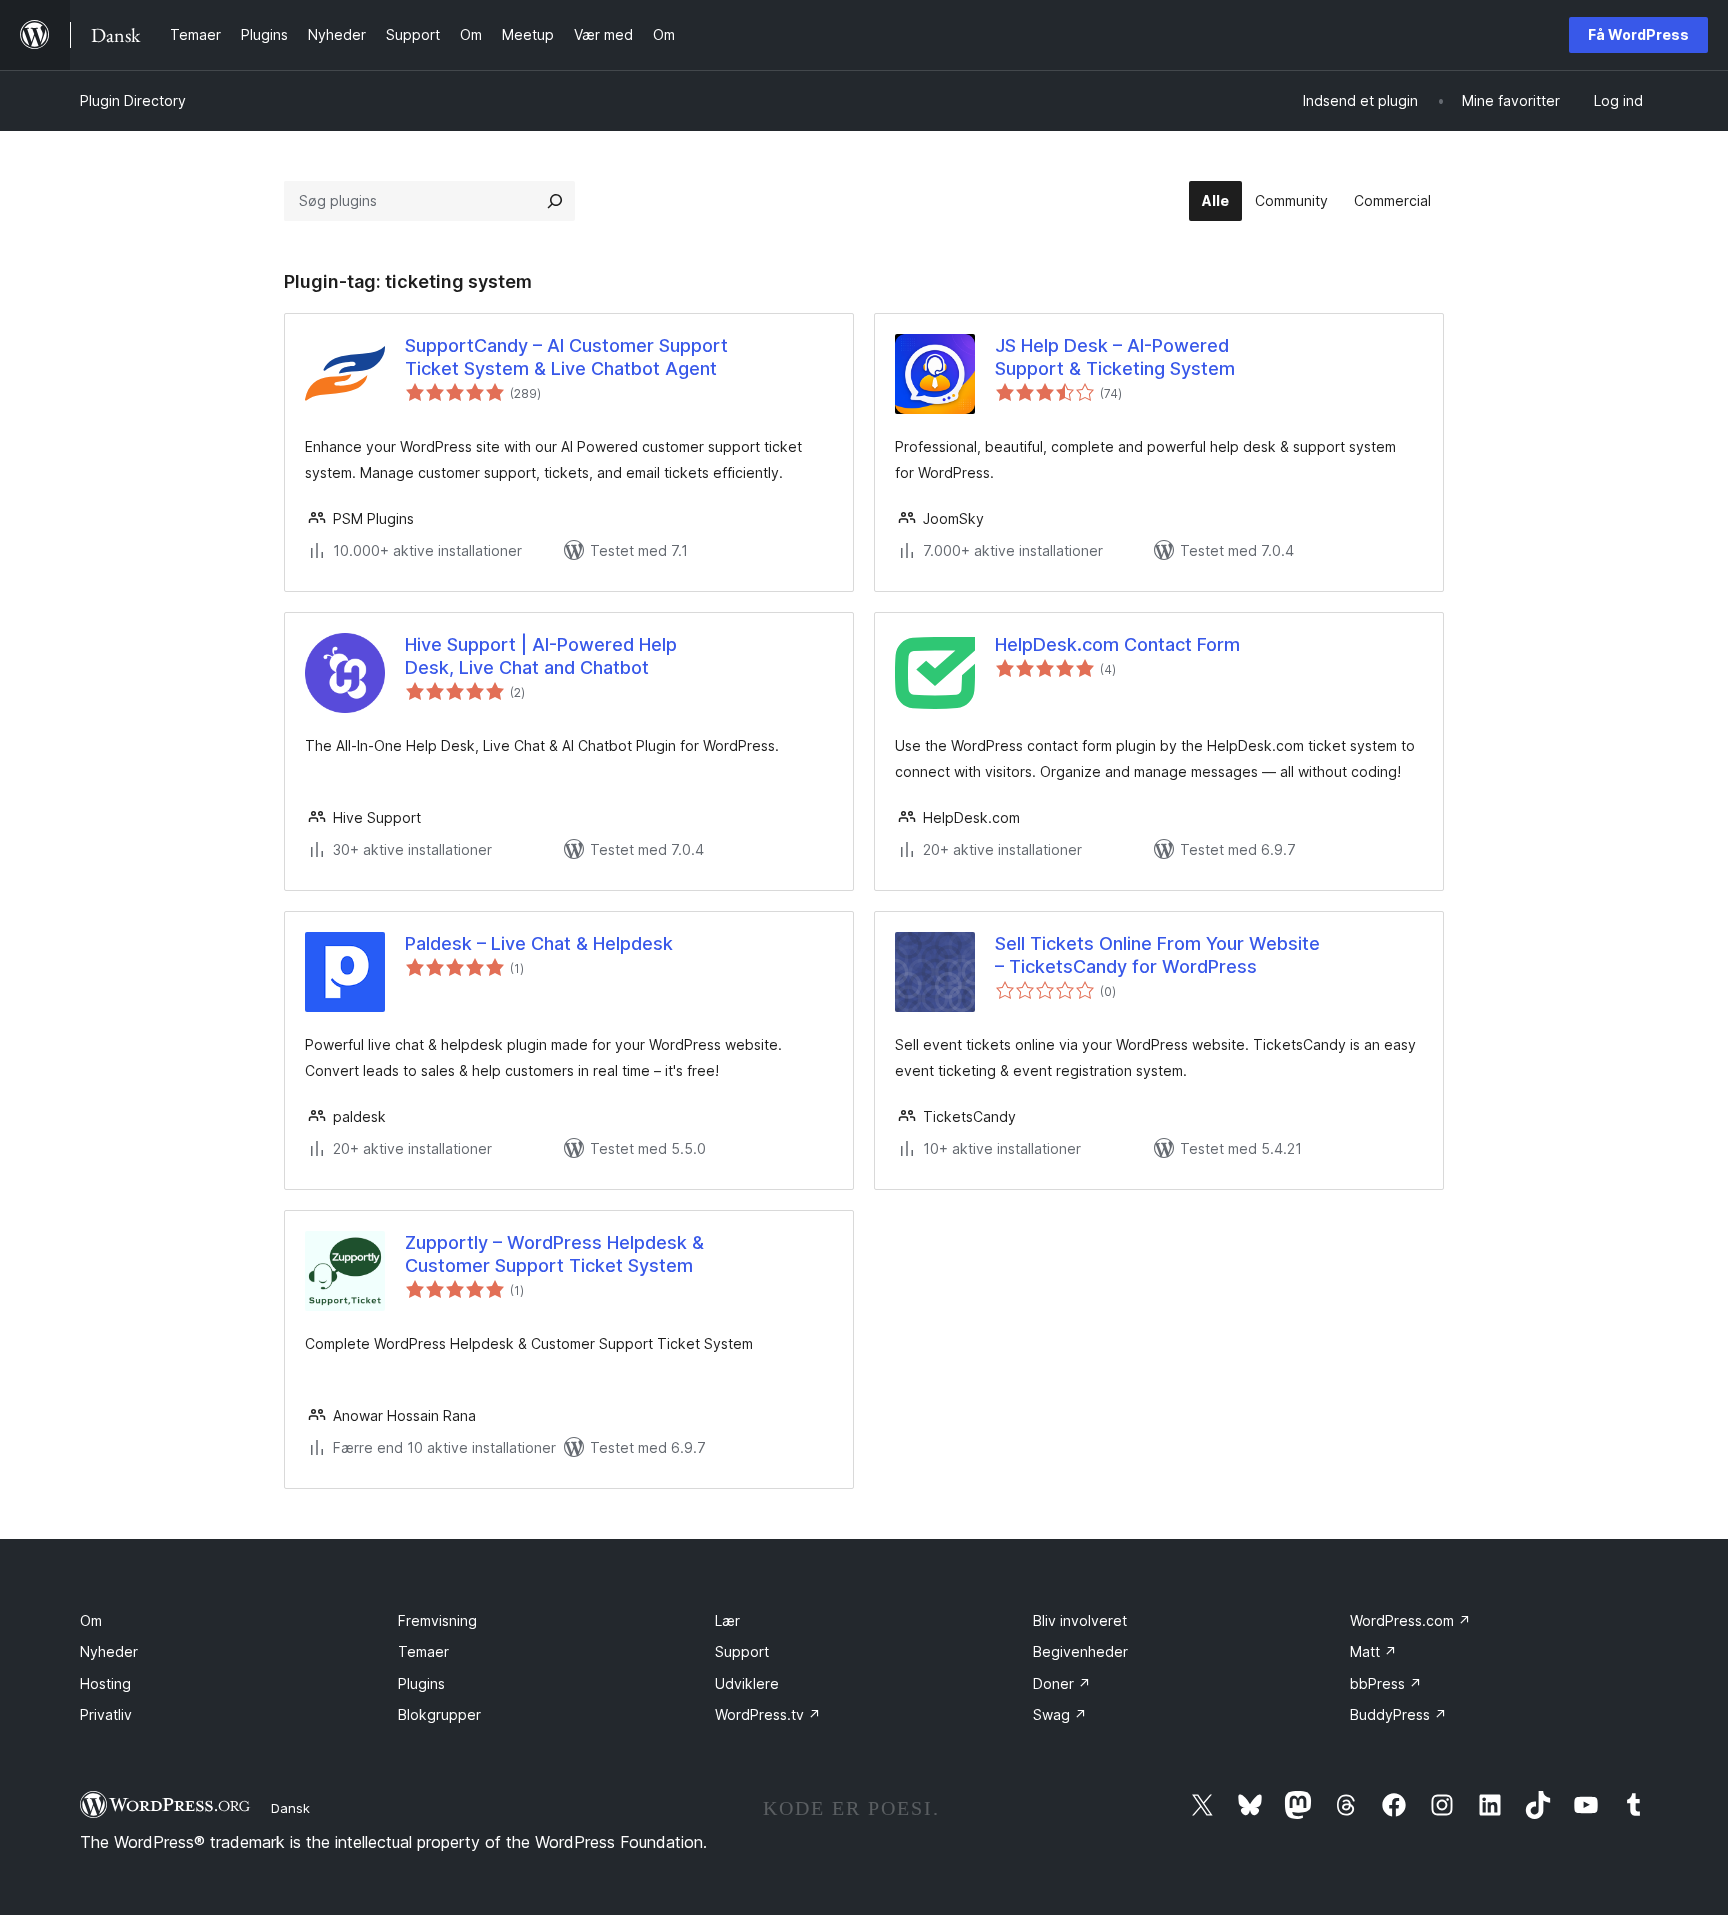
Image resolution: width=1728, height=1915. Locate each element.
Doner (1062, 1683)
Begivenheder (1080, 1651)
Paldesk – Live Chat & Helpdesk (539, 943)
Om (91, 1620)
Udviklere (747, 1683)
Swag (1060, 1714)
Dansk (290, 1808)
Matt (1373, 1651)
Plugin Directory (133, 100)
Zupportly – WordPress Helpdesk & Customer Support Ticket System (554, 1254)
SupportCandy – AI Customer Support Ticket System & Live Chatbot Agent (566, 357)
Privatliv (106, 1714)
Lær (727, 1620)
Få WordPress (1638, 34)
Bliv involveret (1080, 1620)
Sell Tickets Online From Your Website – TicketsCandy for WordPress (1157, 955)
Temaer (423, 1651)
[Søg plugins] (555, 201)
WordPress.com (1410, 1620)
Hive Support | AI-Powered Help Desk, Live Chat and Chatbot (541, 656)
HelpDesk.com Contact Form (1117, 644)
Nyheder (109, 1651)
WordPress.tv (768, 1714)
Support (742, 1651)
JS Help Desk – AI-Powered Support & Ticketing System (1115, 357)
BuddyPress (1398, 1714)
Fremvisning (437, 1620)
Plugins (421, 1683)
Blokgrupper (439, 1714)
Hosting (105, 1683)
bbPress (1386, 1683)
